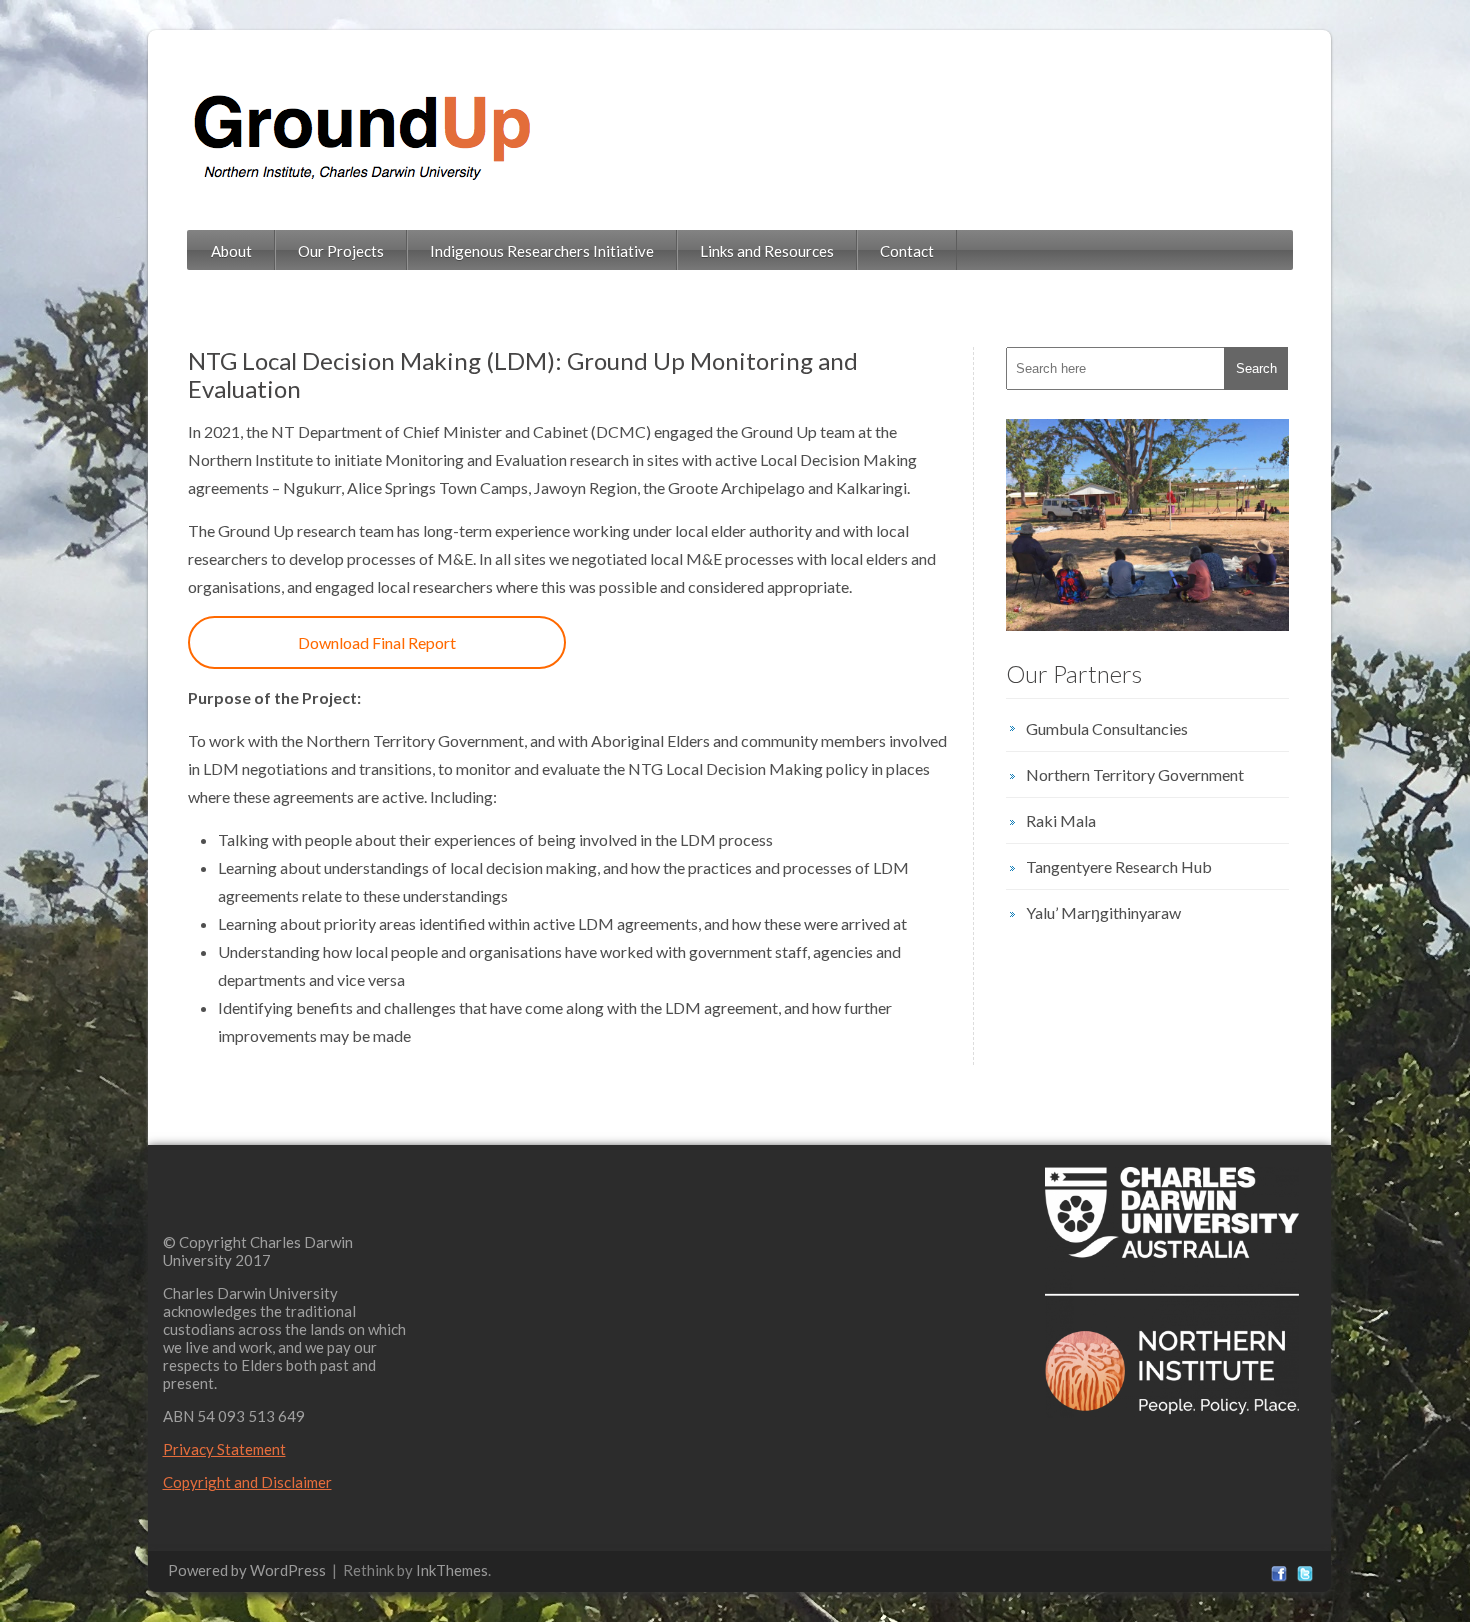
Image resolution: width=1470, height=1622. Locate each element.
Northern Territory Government (1135, 774)
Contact (907, 251)
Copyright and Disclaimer (247, 1482)
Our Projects (341, 251)
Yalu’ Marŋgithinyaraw (1103, 912)
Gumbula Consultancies (1107, 728)
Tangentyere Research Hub (1119, 866)
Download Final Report (377, 642)
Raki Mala (1061, 820)
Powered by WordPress (247, 1570)
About (231, 251)
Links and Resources (767, 251)
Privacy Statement (224, 1449)
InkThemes (452, 1570)
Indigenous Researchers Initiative (542, 251)
